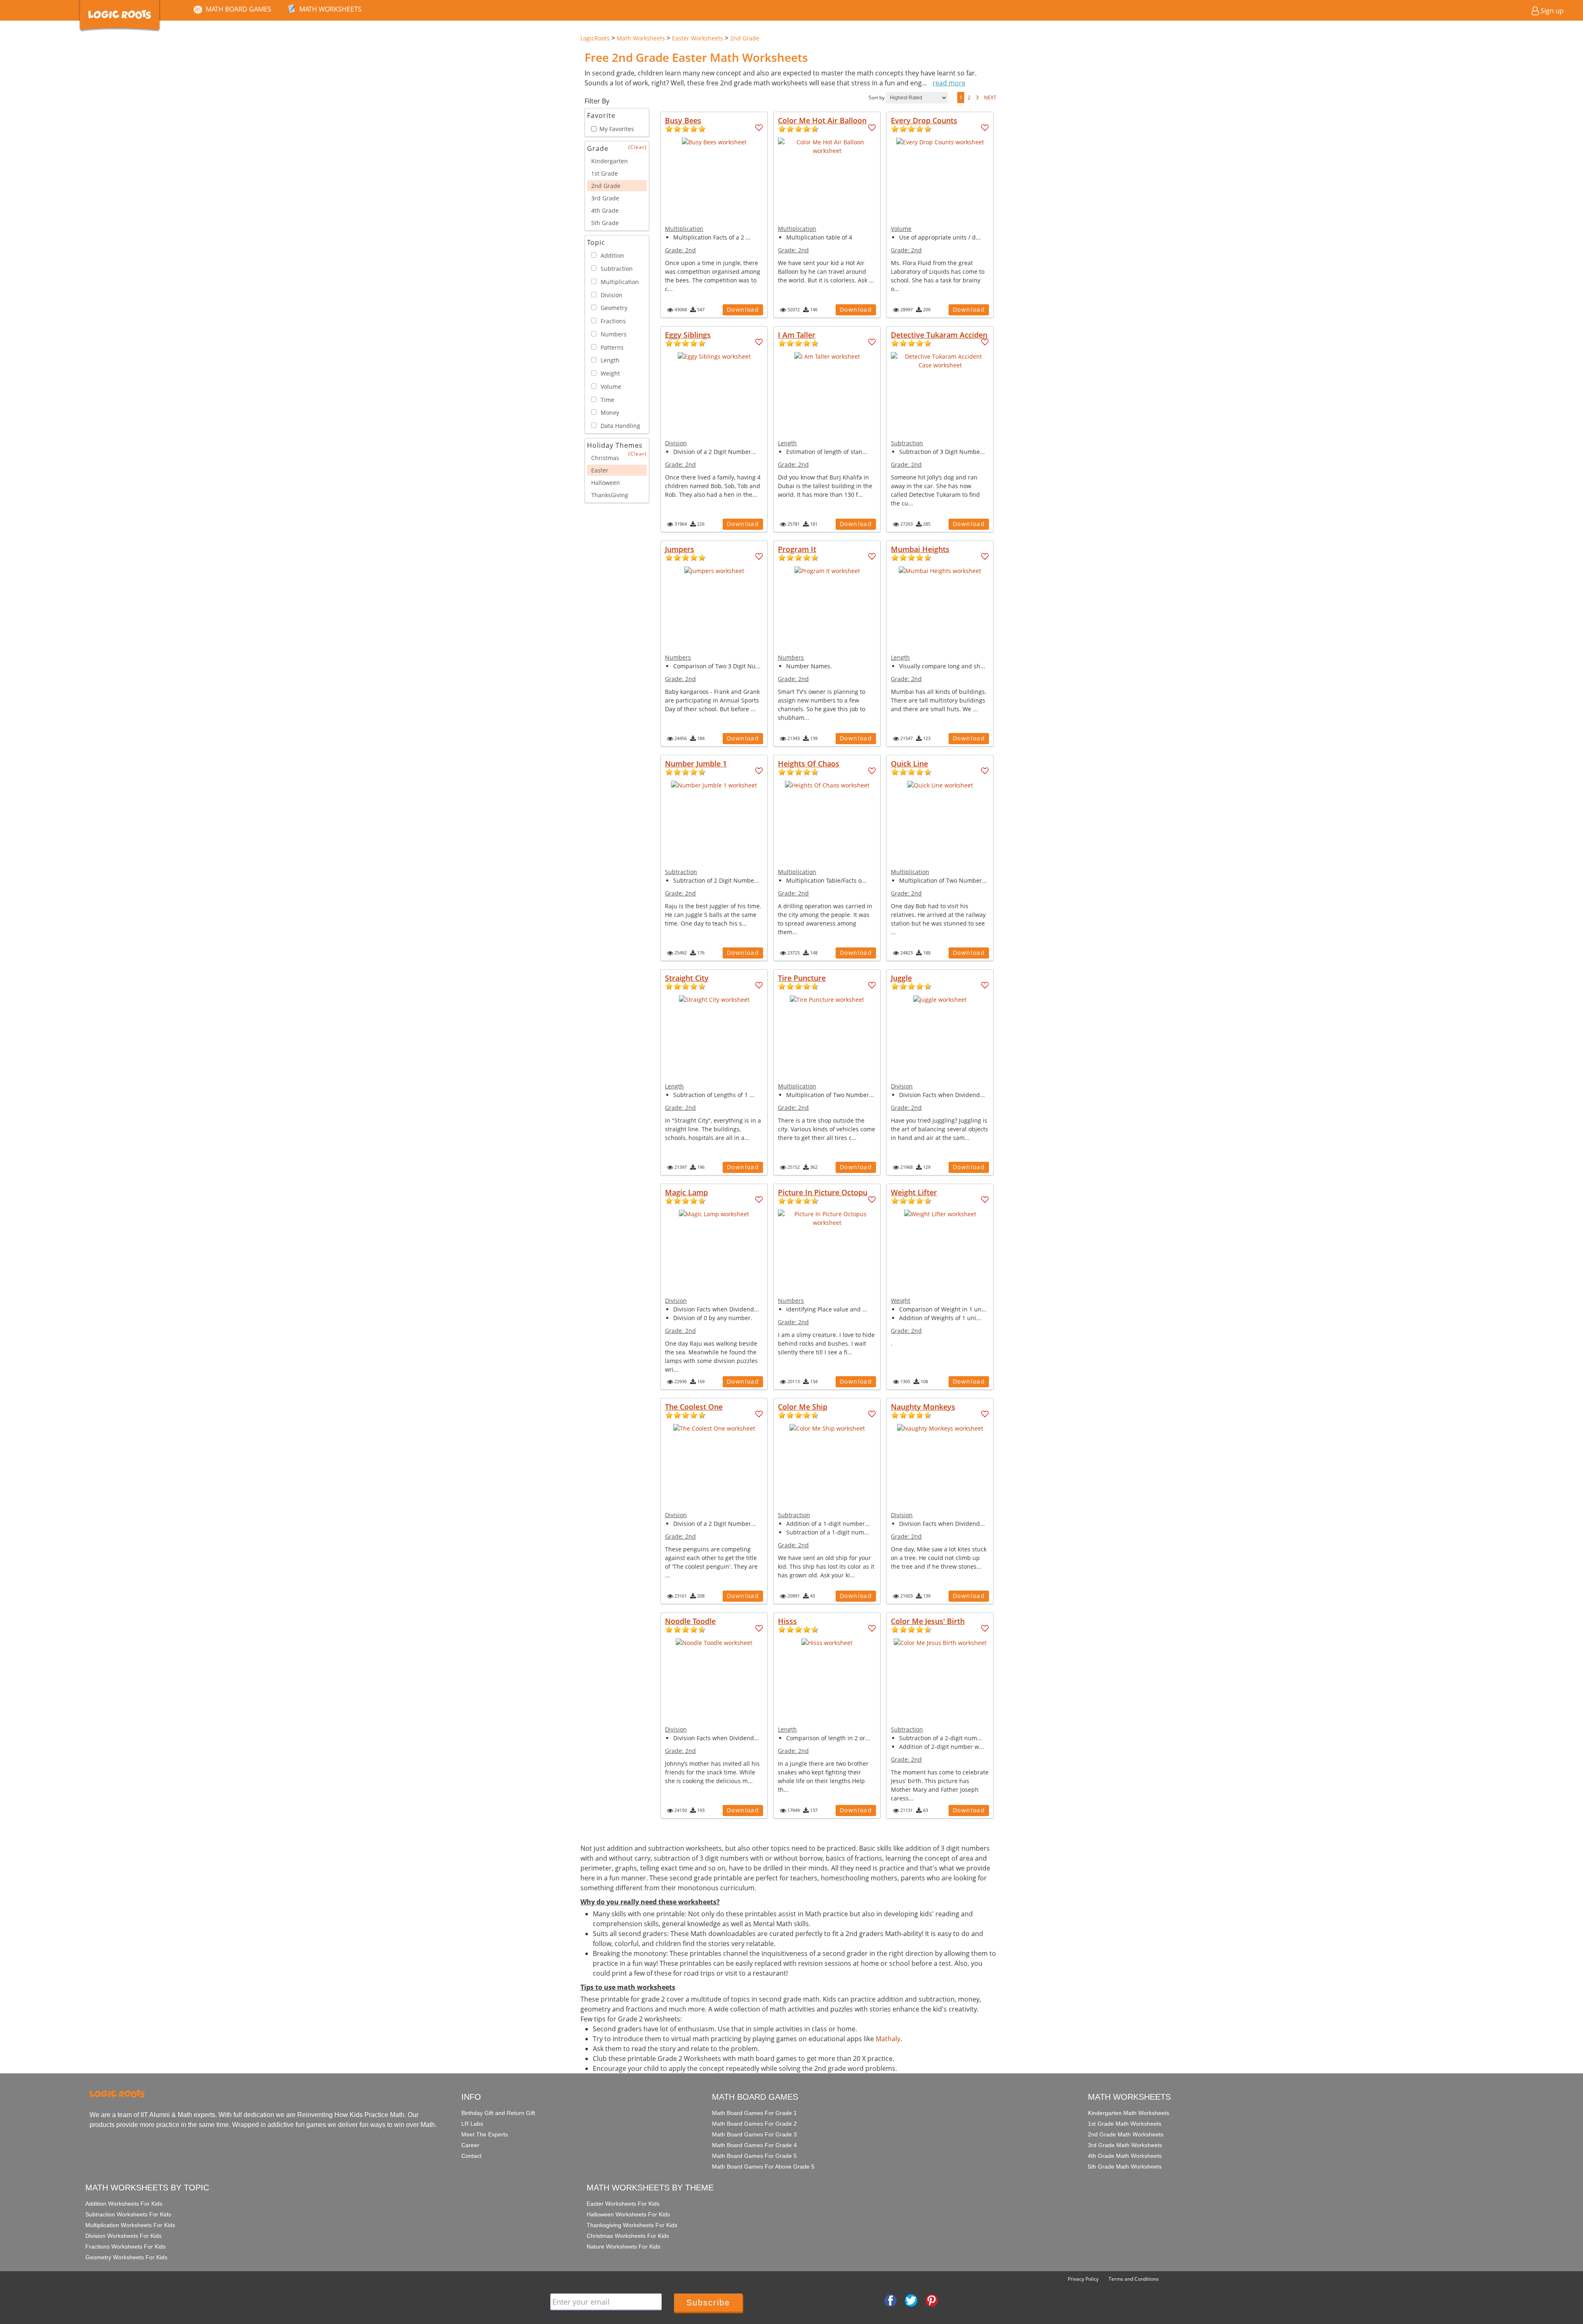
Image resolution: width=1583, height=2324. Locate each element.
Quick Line (909, 764)
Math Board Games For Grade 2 (754, 2124)
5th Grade (605, 223)
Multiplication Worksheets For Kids (130, 2225)
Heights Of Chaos (809, 764)
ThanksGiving (610, 495)
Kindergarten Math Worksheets (1129, 2113)
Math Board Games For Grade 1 (754, 2113)
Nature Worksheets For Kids (624, 2246)
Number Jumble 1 (696, 764)
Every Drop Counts (924, 120)
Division (676, 443)
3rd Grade (605, 198)
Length (787, 443)
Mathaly (888, 2039)
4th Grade (605, 210)
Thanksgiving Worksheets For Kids (632, 2225)
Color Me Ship (803, 1407)
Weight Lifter (914, 1192)
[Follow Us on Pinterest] (932, 2300)
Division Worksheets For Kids (123, 2236)
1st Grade (605, 173)
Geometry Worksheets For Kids (126, 2257)
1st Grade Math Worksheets (1125, 2124)
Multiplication (684, 229)
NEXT (990, 98)
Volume (901, 229)
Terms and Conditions (1134, 2279)
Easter (600, 470)
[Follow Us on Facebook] (890, 2300)
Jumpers (680, 549)
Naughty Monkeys (923, 1407)
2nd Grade (606, 186)
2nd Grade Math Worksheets (1126, 2134)
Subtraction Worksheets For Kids (128, 2214)
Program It (797, 549)
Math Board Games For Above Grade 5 (763, 2167)
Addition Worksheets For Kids (124, 2204)
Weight (901, 1301)
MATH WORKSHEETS (330, 9)
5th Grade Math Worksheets (1125, 2167)
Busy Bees (683, 120)
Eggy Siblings (688, 335)
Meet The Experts (485, 2134)
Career (470, 2145)
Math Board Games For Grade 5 (754, 2156)
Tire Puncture (802, 978)
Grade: (680, 250)
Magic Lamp (686, 1192)
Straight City (687, 978)
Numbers (678, 657)
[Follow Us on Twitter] (911, 2300)
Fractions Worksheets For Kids (126, 2246)
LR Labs (472, 2124)
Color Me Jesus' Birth (928, 1621)
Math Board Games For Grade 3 (754, 2134)
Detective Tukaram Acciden (939, 335)
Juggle (901, 978)
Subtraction (907, 443)
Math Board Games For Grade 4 (754, 2145)
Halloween (606, 483)
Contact (471, 2156)
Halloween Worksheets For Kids (628, 2214)
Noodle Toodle (690, 1621)
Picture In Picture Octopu (823, 1192)
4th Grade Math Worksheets (1125, 2156)
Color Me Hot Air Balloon (822, 120)
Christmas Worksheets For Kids (628, 2236)
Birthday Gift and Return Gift (498, 2113)
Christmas (605, 458)
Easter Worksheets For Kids (623, 2204)
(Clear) (638, 147)
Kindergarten (609, 161)
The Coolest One (694, 1407)
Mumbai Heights (920, 549)
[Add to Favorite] (759, 128)
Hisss (787, 1621)
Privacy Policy (1083, 2279)
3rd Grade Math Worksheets (1125, 2145)
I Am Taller (797, 335)
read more (949, 83)
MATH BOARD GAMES (238, 9)
